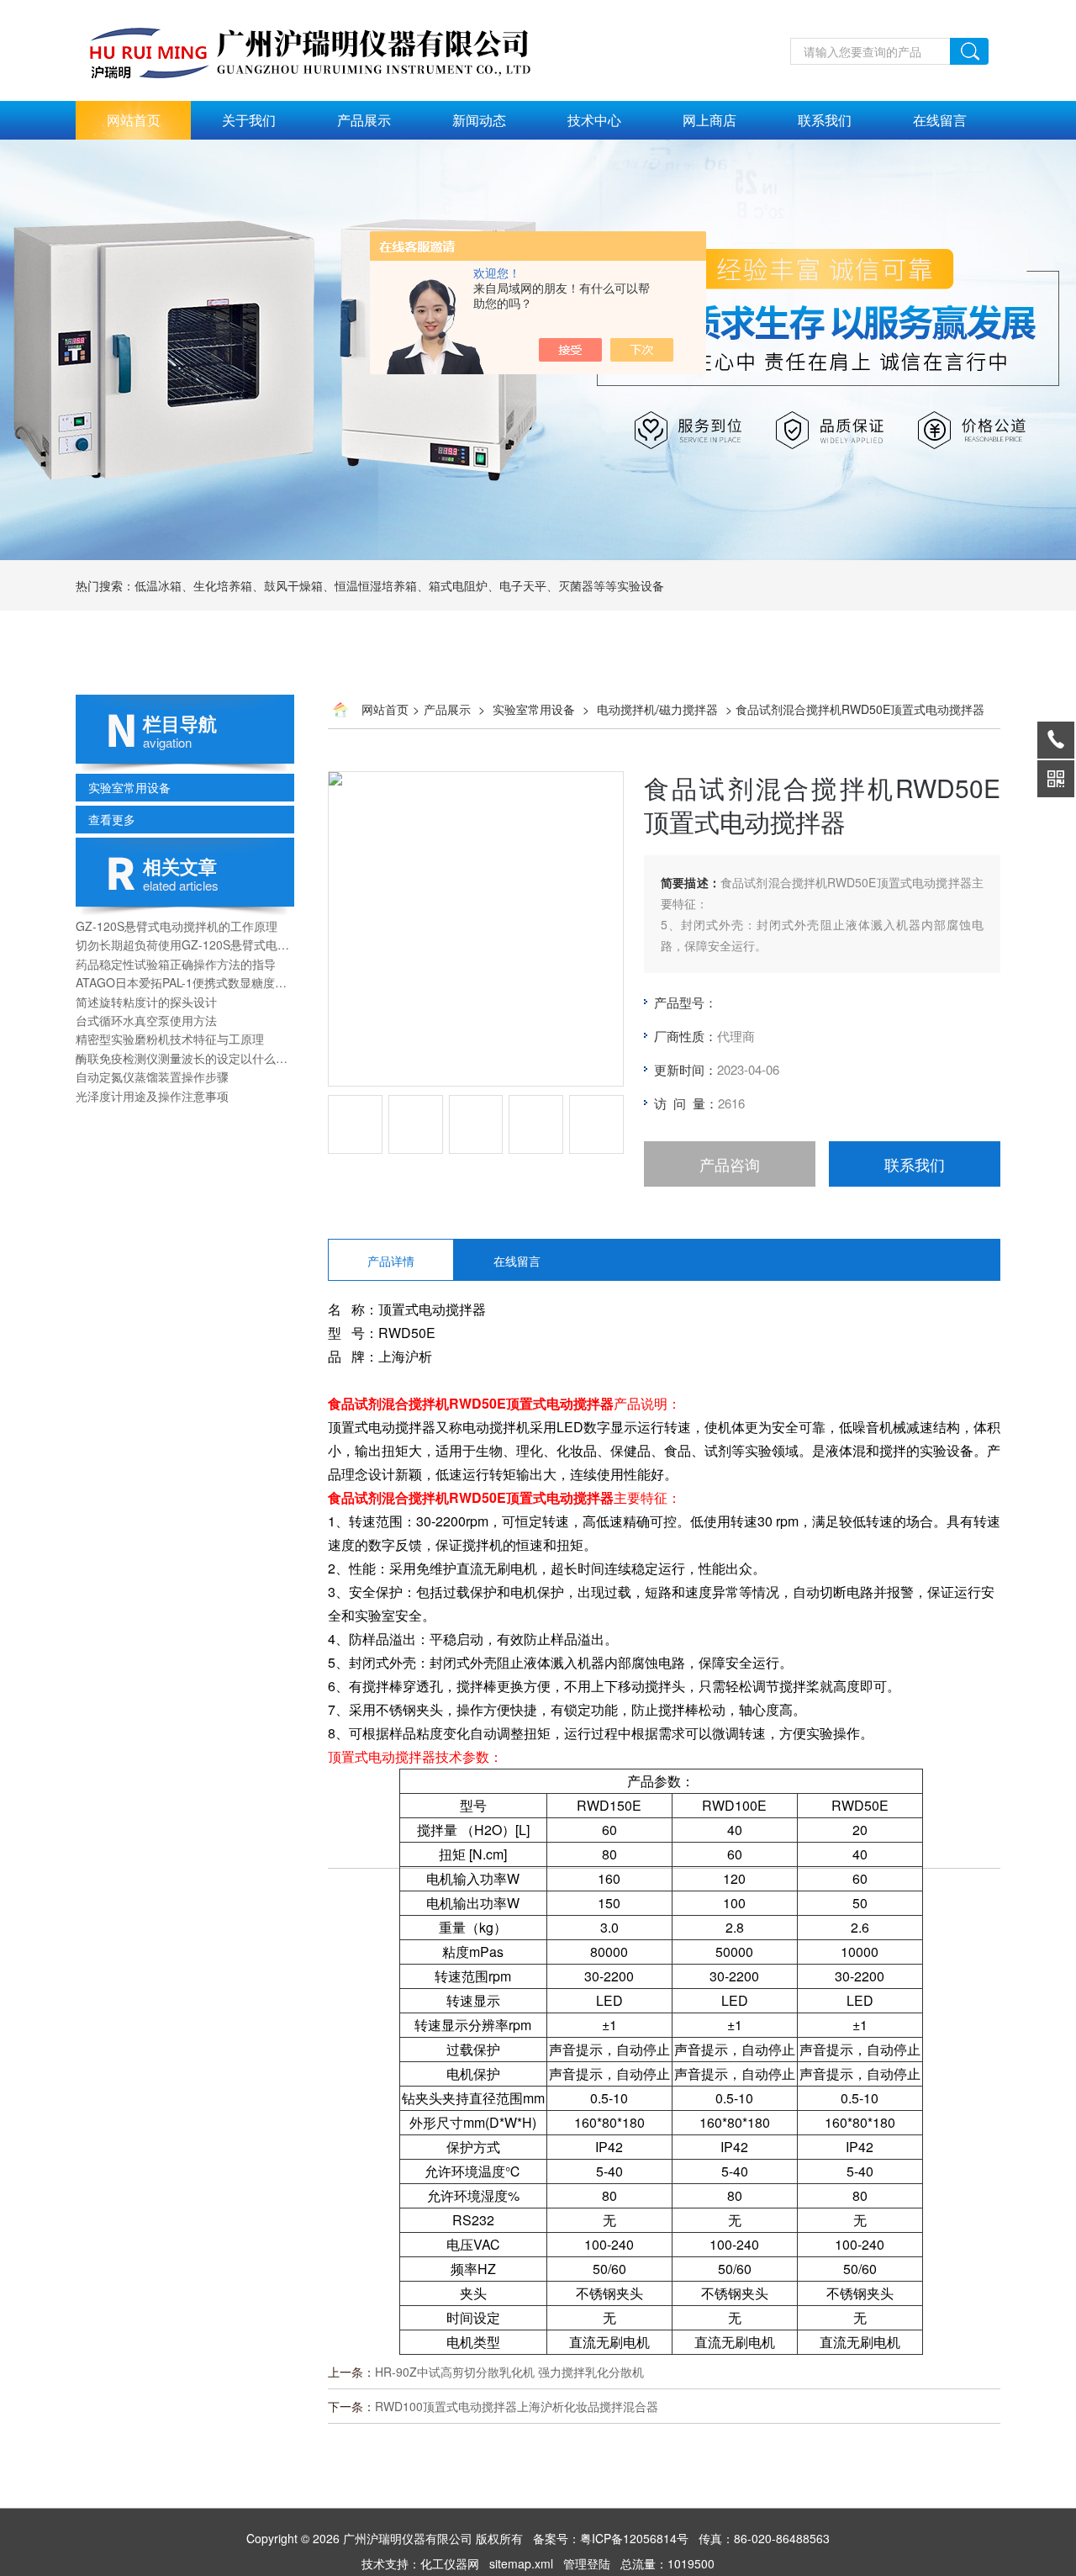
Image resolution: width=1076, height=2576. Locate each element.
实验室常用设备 (129, 787)
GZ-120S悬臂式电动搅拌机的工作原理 (177, 926)
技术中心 (594, 120)
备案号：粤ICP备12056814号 (611, 2538)
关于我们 (249, 120)
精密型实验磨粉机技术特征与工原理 (170, 1039)
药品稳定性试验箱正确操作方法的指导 (176, 964)
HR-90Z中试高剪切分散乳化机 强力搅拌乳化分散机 (509, 2372)
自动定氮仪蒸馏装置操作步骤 (152, 1076)
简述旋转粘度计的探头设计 (146, 1002)
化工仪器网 (450, 2563)
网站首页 (134, 120)
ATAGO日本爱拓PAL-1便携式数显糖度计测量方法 (185, 982)
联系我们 (825, 120)
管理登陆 (587, 2563)
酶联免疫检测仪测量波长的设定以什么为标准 (185, 1058)
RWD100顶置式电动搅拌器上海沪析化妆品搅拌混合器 (517, 2406)
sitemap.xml (521, 2563)
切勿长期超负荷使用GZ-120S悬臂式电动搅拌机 (185, 944)
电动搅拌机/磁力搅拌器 (657, 709)
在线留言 (940, 120)
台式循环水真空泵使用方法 (146, 1020)
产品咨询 (730, 1164)
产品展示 (364, 120)
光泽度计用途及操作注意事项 (152, 1096)
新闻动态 (479, 120)
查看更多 (112, 819)
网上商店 (709, 120)
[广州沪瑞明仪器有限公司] (328, 9)
